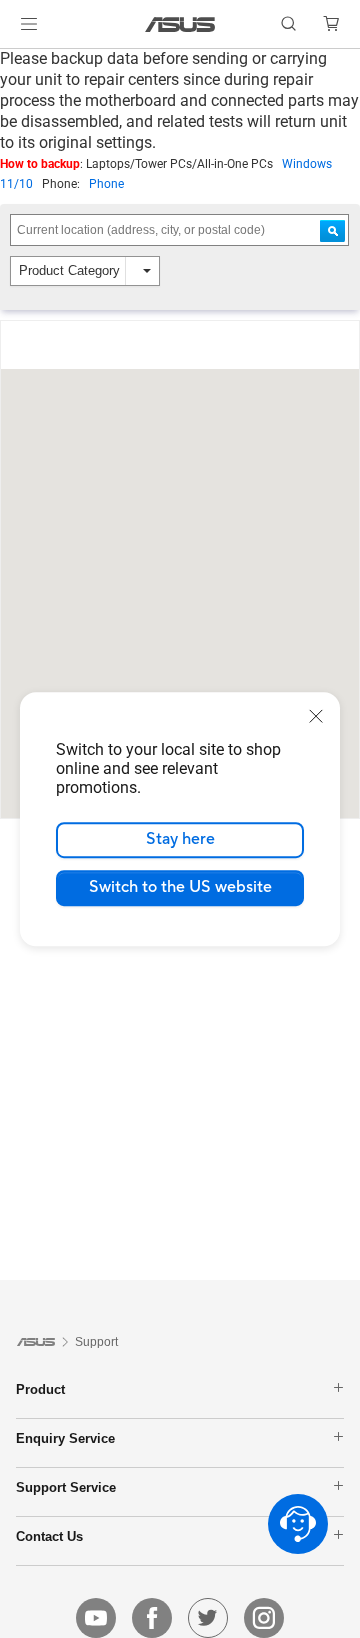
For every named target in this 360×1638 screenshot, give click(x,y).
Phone (106, 184)
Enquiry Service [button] (65, 1438)
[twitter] (208, 1618)
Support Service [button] (66, 1487)
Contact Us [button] (49, 1536)
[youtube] (96, 1618)
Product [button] (40, 1389)
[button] (29, 24)
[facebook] (152, 1618)
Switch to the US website (180, 887)
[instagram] (264, 1618)
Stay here (180, 839)
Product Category (69, 270)
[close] (316, 716)
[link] (180, 24)
